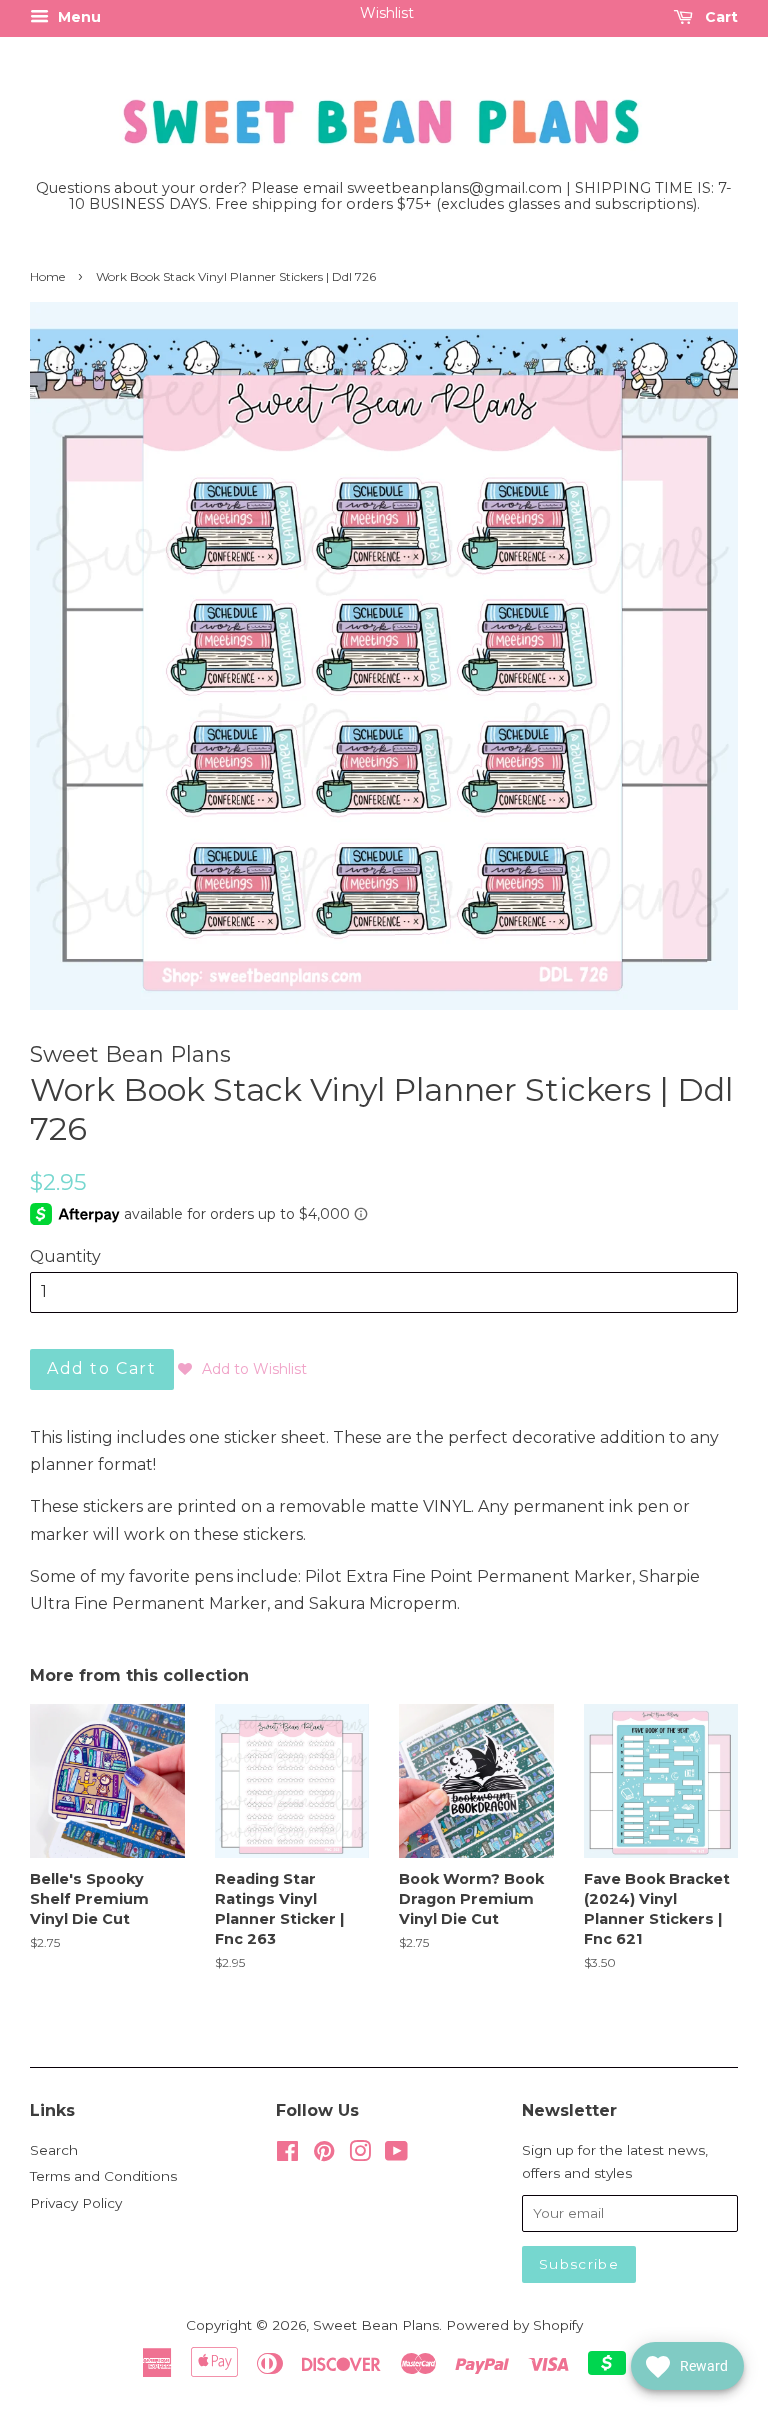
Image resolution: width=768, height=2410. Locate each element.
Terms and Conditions (103, 2176)
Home (47, 276)
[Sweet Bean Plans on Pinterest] (324, 2155)
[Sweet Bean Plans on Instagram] (360, 2155)
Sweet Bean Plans (376, 2325)
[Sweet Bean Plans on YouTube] (396, 2155)
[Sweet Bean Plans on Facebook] (287, 2155)
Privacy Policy (76, 2203)
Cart (719, 17)
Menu (77, 17)
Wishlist (387, 13)
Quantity (65, 1256)
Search (54, 2150)
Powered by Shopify (514, 2325)
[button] (242, 1369)
